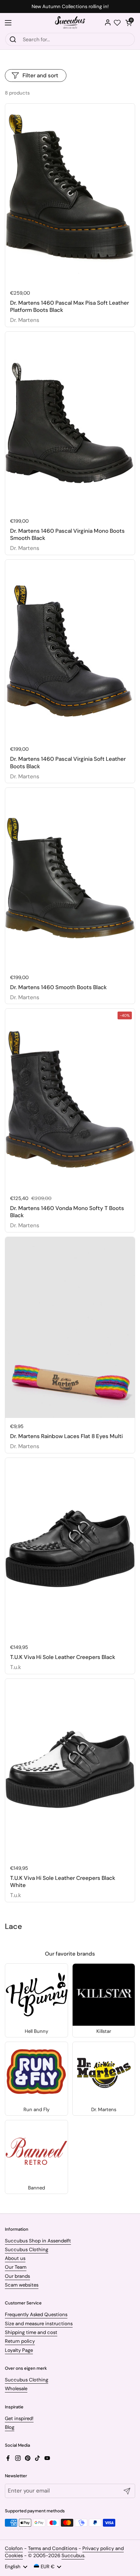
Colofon (14, 2548)
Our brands (17, 2276)
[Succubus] (70, 23)
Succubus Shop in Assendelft (38, 2241)
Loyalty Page (19, 2350)
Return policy (20, 2341)
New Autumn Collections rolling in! (70, 7)
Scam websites (22, 2285)
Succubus (73, 2556)
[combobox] (70, 39)
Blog (10, 2427)
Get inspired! (19, 2418)
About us (15, 2258)
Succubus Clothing (27, 2250)
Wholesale (16, 2389)
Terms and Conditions (53, 2548)
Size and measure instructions (39, 2324)
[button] (129, 23)
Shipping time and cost (31, 2332)
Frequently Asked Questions (36, 2315)
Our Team (16, 2267)
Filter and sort (40, 75)
